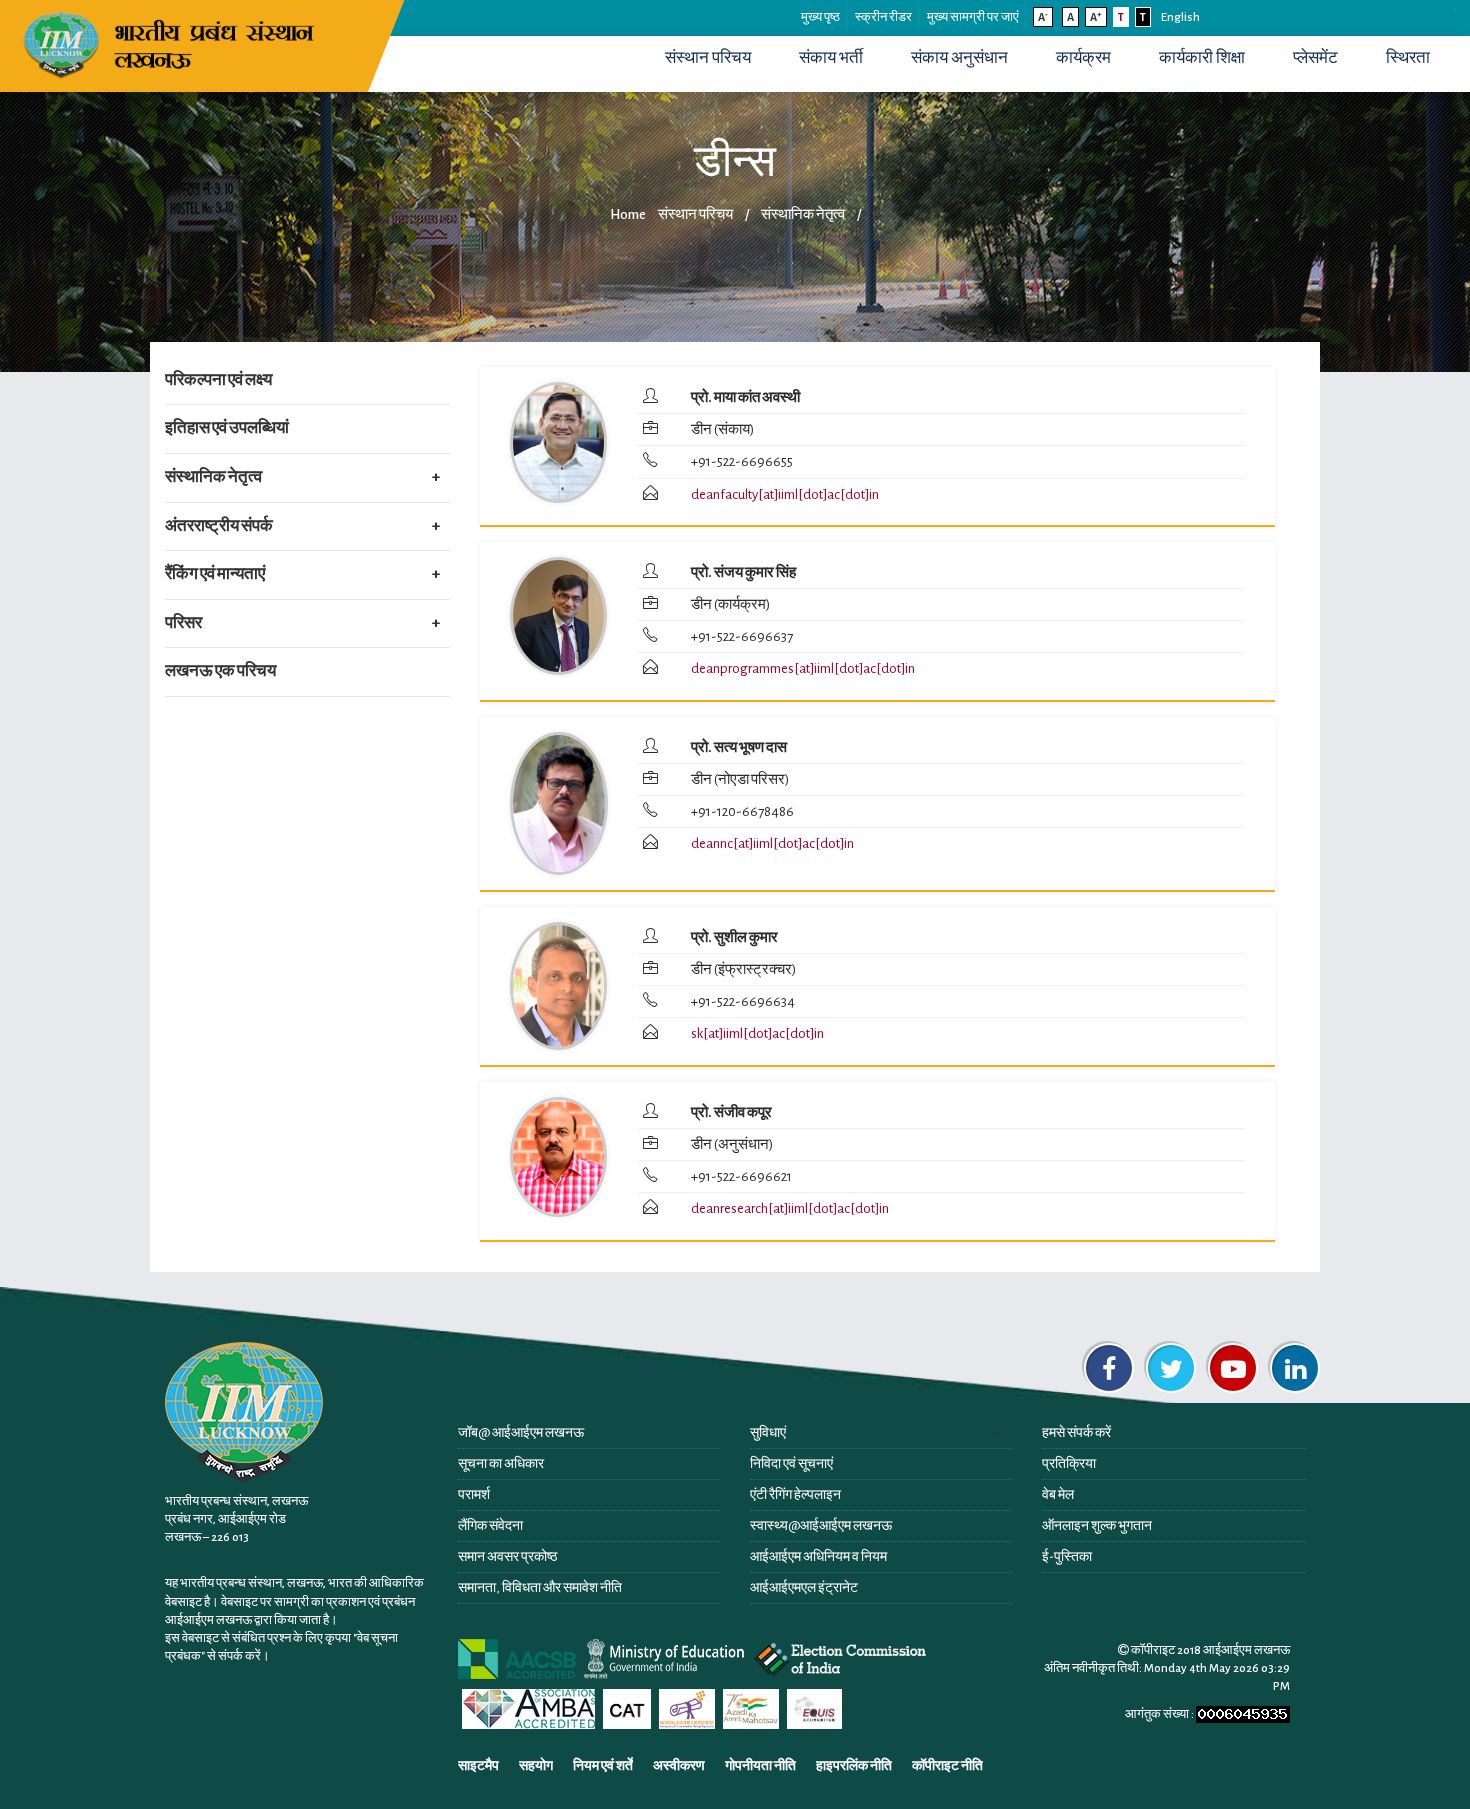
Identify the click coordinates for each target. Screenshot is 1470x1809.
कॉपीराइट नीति (947, 1766)
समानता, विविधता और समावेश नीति (540, 1588)
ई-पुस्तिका (1067, 1557)
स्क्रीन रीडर (883, 17)
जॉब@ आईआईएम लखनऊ (521, 1433)
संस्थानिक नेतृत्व (213, 477)
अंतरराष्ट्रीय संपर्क (219, 526)
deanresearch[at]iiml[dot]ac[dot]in (790, 1208)
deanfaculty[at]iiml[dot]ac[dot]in (785, 494)
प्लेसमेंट (1315, 58)
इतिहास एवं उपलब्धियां (227, 428)
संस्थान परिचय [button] (708, 58)
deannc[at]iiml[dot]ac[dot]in (772, 843)
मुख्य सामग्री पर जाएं (973, 17)
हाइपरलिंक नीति (854, 1766)
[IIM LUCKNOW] (172, 42)
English (1180, 17)
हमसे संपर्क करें (1076, 1433)
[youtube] (1233, 1368)
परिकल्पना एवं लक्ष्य (218, 380)
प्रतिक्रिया (1069, 1464)
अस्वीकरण (679, 1766)
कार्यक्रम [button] (1083, 58)
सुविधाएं (768, 1433)
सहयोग (536, 1766)
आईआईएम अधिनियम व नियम (818, 1557)
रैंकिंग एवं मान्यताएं (215, 574)
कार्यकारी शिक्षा (1202, 58)
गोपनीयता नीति (760, 1766)
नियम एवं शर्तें (603, 1766)
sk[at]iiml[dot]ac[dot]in (757, 1033)
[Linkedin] (1295, 1368)
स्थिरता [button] (1408, 58)
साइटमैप (478, 1766)
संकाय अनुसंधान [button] (959, 58)
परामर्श (474, 1495)
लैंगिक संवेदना (490, 1526)
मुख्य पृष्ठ (820, 17)
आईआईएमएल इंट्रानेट (804, 1588)
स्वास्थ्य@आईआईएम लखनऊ (821, 1526)
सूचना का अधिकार (501, 1464)
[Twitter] (1171, 1368)
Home (628, 214)
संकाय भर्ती (831, 58)
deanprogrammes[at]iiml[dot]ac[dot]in (803, 668)
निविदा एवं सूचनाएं (791, 1464)
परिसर (183, 623)
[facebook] (1109, 1368)
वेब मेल (1058, 1495)
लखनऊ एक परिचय (220, 671)
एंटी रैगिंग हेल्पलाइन (795, 1495)
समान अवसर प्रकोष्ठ (507, 1557)
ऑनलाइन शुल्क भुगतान (1097, 1526)
